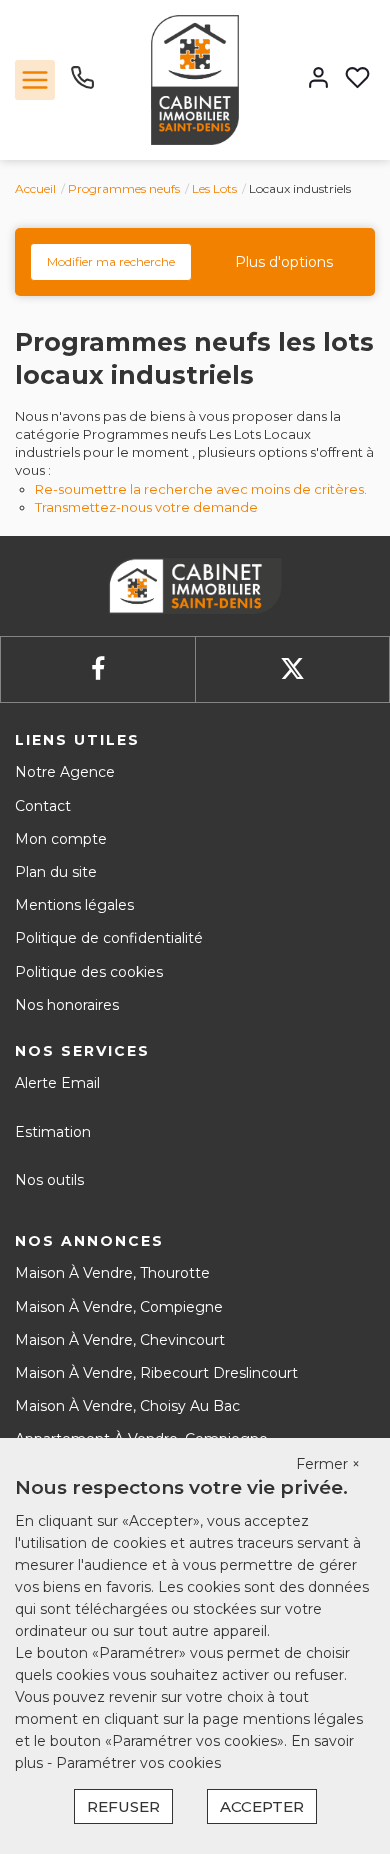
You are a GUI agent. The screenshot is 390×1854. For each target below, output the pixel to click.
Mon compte (61, 839)
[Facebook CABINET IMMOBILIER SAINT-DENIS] (98, 669)
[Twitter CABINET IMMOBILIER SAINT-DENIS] (292, 669)
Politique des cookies (89, 972)
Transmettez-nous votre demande (146, 507)
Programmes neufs (124, 188)
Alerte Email (57, 1083)
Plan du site (56, 872)
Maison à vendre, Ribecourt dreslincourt (156, 1373)
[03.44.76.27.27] (82, 85)
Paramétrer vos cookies (138, 1763)
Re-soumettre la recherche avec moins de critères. (201, 489)
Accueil (35, 188)
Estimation (53, 1132)
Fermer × (328, 1464)
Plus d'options (284, 262)
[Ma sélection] (357, 79)
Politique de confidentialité (109, 938)
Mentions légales (74, 905)
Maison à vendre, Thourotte (112, 1273)
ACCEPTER (262, 1806)
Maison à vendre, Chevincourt (120, 1340)
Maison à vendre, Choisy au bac (127, 1406)
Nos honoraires (67, 1005)
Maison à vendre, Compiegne (119, 1307)
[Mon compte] (318, 79)
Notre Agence (65, 772)
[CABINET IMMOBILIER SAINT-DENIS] (195, 79)
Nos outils (49, 1180)
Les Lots (214, 188)
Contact (43, 806)
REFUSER (123, 1806)
